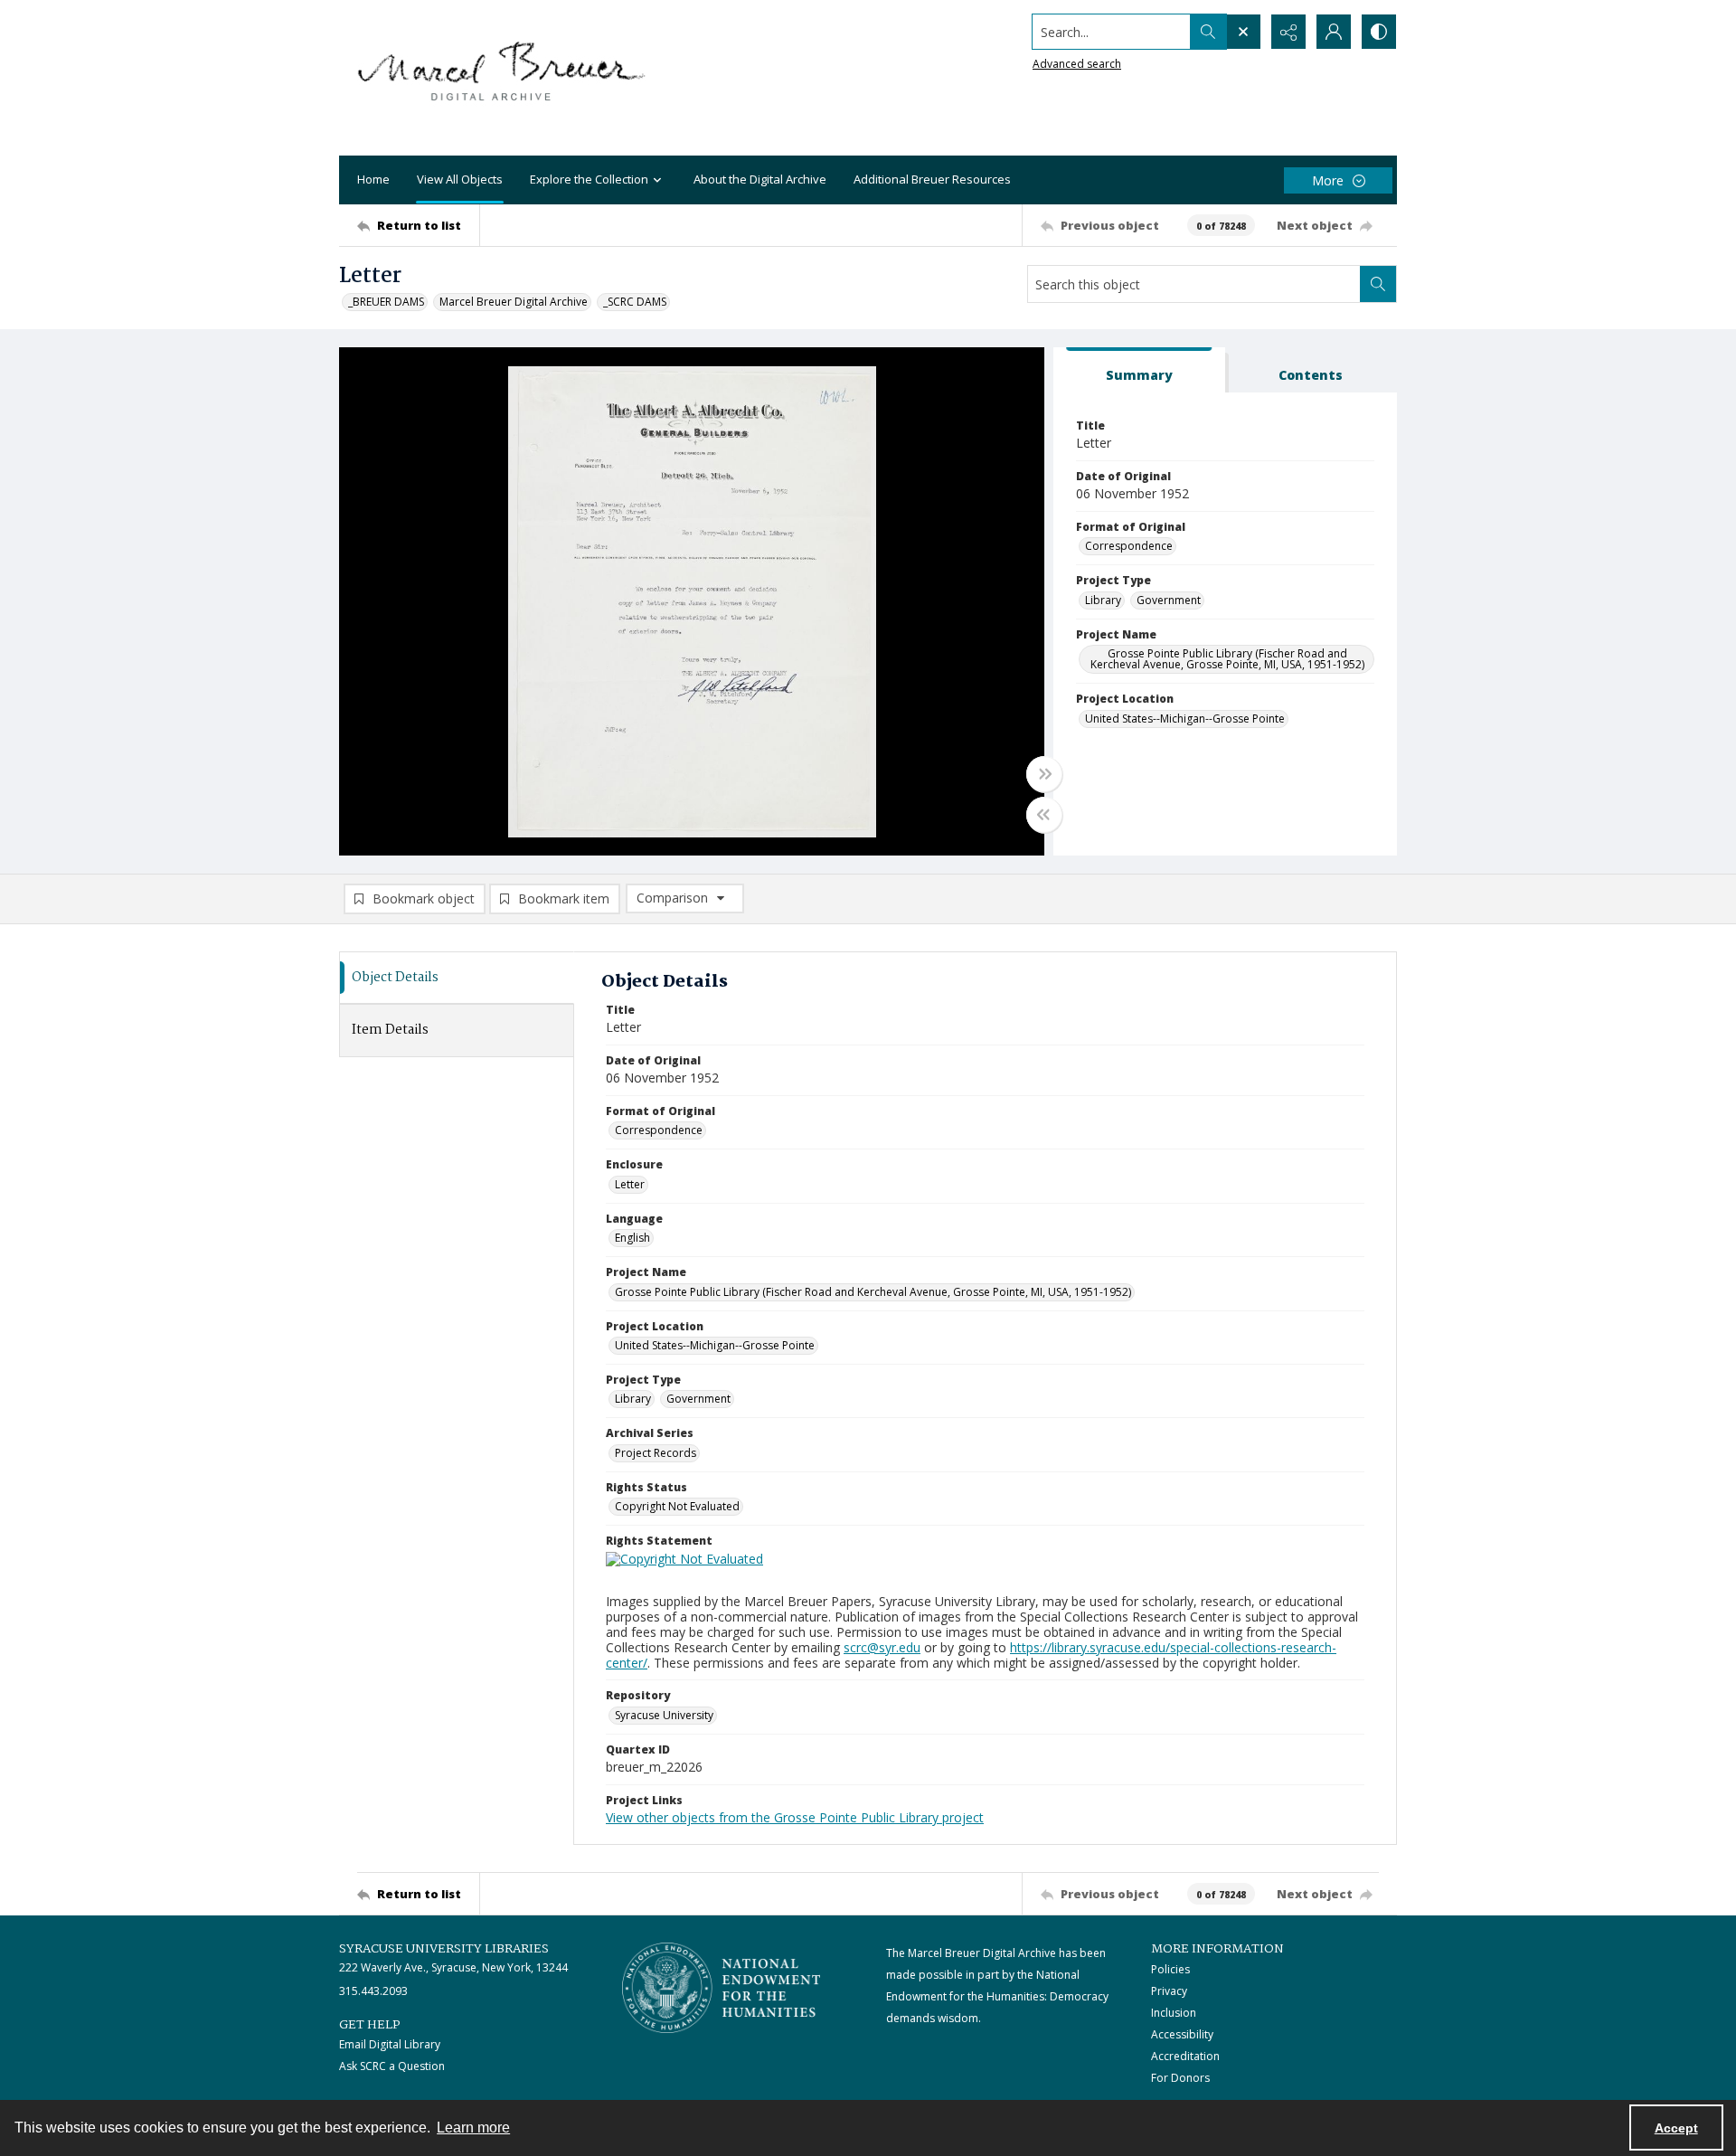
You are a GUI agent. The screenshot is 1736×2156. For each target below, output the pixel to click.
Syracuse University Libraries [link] (444, 1949)
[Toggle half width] (1044, 815)
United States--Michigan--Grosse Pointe (1185, 719)
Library (1103, 600)
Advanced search (1077, 64)
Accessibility (1182, 2034)
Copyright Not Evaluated (677, 1506)
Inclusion (1174, 2013)
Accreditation (1185, 2056)
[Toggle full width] (1044, 774)
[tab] (1139, 370)
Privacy (1169, 1991)
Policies (1170, 1969)
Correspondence (1129, 546)
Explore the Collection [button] (589, 179)
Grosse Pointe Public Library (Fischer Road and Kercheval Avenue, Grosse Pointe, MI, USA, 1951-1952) (1227, 659)
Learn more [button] (473, 2128)
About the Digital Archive (760, 179)
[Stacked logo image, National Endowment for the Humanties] (722, 1988)
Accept (1676, 2128)
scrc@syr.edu (882, 1647)
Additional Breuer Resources (932, 179)
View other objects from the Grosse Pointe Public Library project (795, 1817)
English (632, 1238)
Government (1169, 600)
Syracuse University (664, 1715)
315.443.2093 (373, 1991)
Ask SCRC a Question (392, 2066)
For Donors (1180, 2078)
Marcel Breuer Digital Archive (514, 302)
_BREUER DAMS (386, 302)
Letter (630, 1184)
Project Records (656, 1453)
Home (373, 179)
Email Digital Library (390, 2044)
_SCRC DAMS (635, 302)
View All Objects (460, 179)
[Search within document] (1378, 284)
